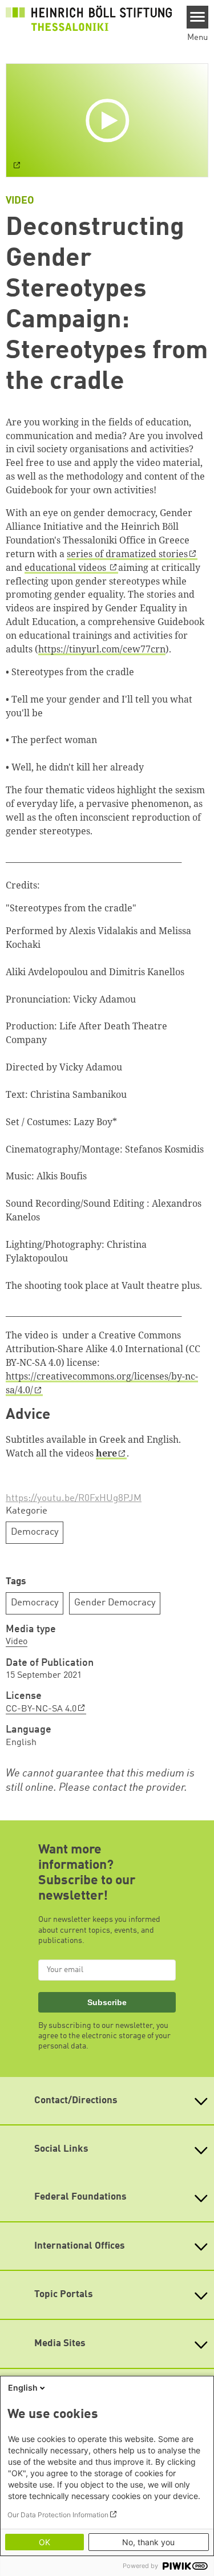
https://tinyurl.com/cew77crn (102, 649)
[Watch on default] (17, 167)
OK (45, 2542)
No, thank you (148, 2542)
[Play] (109, 120)
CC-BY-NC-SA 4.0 (41, 1709)
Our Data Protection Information (58, 2515)
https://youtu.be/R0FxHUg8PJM (74, 1498)
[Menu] (198, 17)
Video (17, 1642)
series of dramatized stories (127, 554)
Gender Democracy (115, 1603)
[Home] (89, 18)
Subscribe (107, 2002)
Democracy (35, 1532)
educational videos (66, 567)
